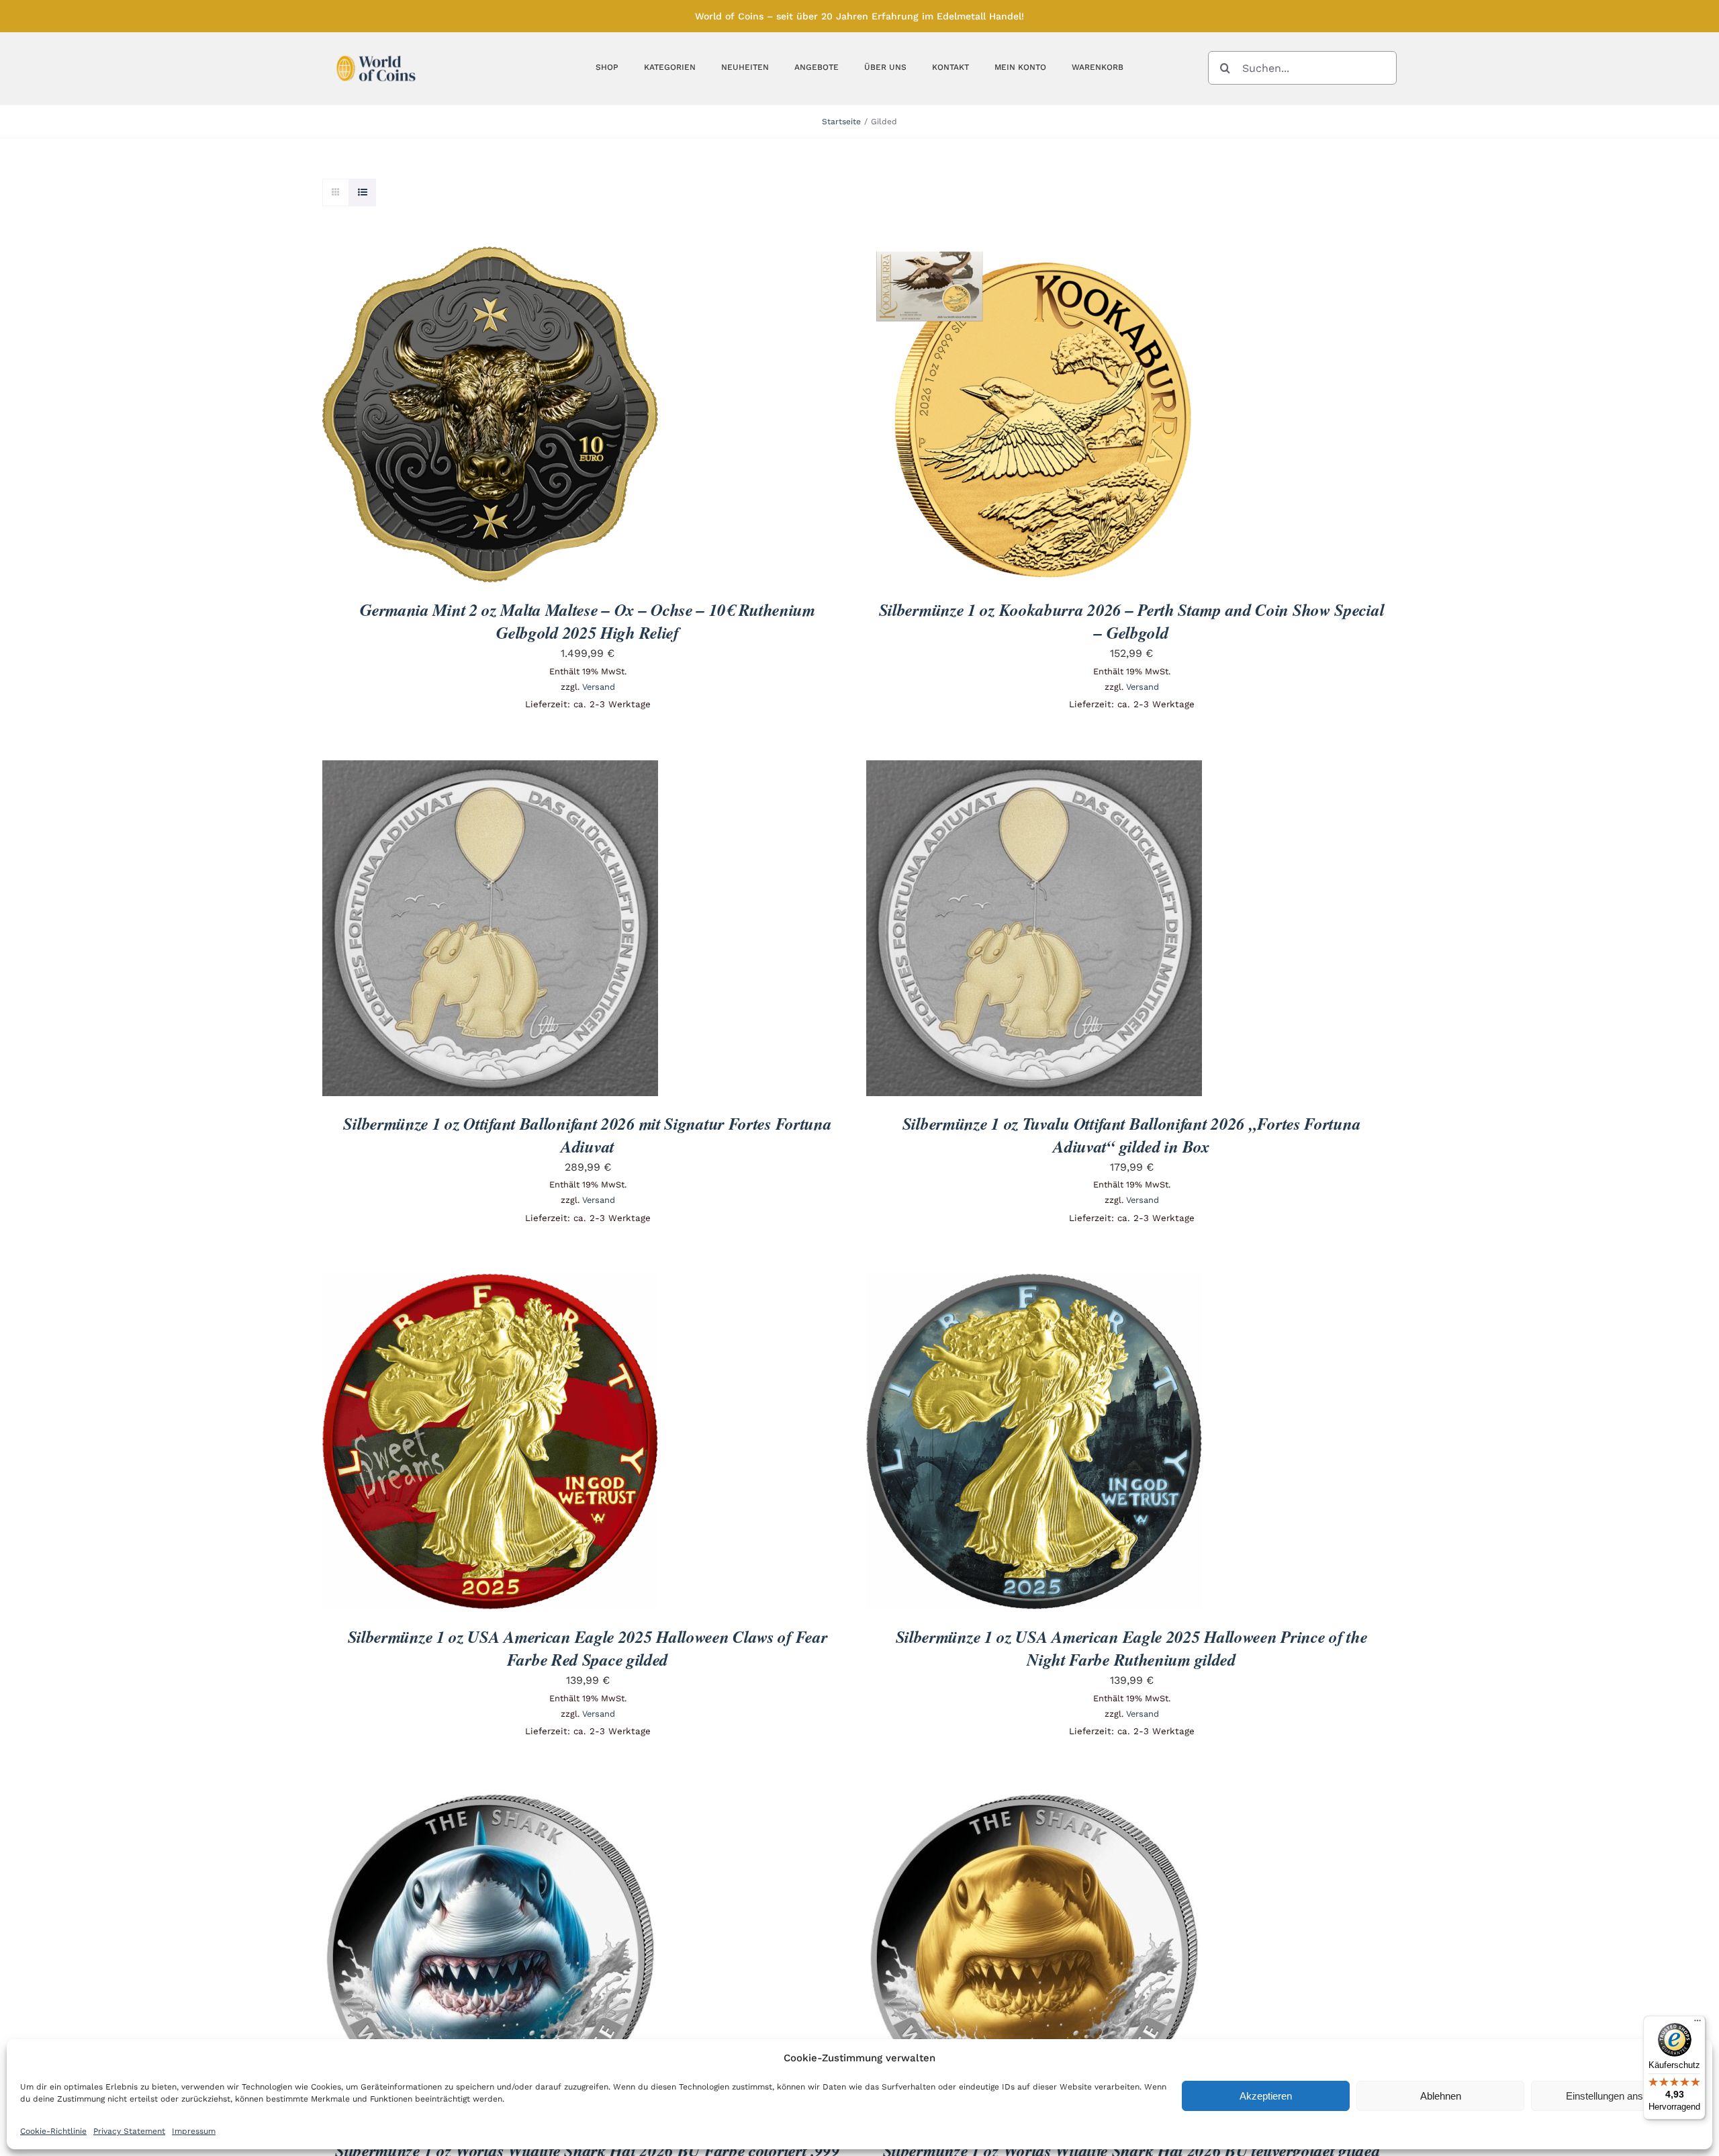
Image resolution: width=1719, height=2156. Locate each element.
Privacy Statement (129, 2131)
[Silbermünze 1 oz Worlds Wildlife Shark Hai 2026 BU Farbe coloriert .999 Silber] (490, 1796)
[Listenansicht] (362, 192)
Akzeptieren (1266, 2096)
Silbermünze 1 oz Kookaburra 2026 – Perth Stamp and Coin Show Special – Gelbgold (1132, 621)
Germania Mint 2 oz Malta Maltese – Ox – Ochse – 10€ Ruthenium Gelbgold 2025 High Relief (588, 621)
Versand (599, 687)
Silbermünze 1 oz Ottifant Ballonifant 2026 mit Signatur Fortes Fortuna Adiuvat (587, 1135)
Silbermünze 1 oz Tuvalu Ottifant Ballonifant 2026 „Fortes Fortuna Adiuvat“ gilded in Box (1132, 1135)
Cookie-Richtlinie (53, 2131)
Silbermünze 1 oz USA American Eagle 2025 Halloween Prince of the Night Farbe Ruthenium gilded (1132, 1648)
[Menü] (1698, 2024)
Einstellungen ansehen (1615, 2096)
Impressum (194, 2131)
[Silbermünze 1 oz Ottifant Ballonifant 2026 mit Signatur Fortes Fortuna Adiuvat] (490, 769)
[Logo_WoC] (376, 52)
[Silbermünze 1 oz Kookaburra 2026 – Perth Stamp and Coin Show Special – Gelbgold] (1034, 256)
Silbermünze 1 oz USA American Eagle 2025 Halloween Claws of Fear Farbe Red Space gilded (588, 1648)
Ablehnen (1441, 2096)
